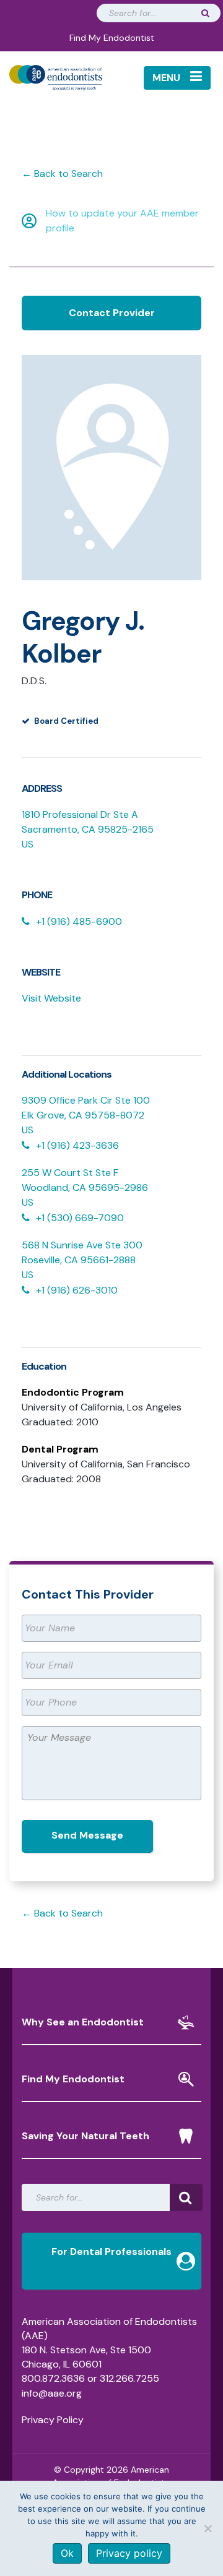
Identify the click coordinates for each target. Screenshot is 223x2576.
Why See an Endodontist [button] (83, 2022)
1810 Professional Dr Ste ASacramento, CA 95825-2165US (88, 829)
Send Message (87, 1835)
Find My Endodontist (112, 38)
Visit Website (51, 998)
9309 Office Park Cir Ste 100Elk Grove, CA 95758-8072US (86, 1115)
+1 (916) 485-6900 (79, 921)
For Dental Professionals (111, 2252)
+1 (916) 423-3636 (77, 1145)
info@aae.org (52, 2393)
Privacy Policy (53, 2420)
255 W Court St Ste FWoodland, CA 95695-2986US (85, 1187)
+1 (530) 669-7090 (80, 1218)
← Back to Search (62, 174)
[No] (208, 2528)
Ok (67, 2553)
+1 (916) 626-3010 (77, 1290)
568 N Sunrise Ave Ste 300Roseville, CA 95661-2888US (82, 1260)
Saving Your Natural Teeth (85, 2136)
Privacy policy (129, 2553)
